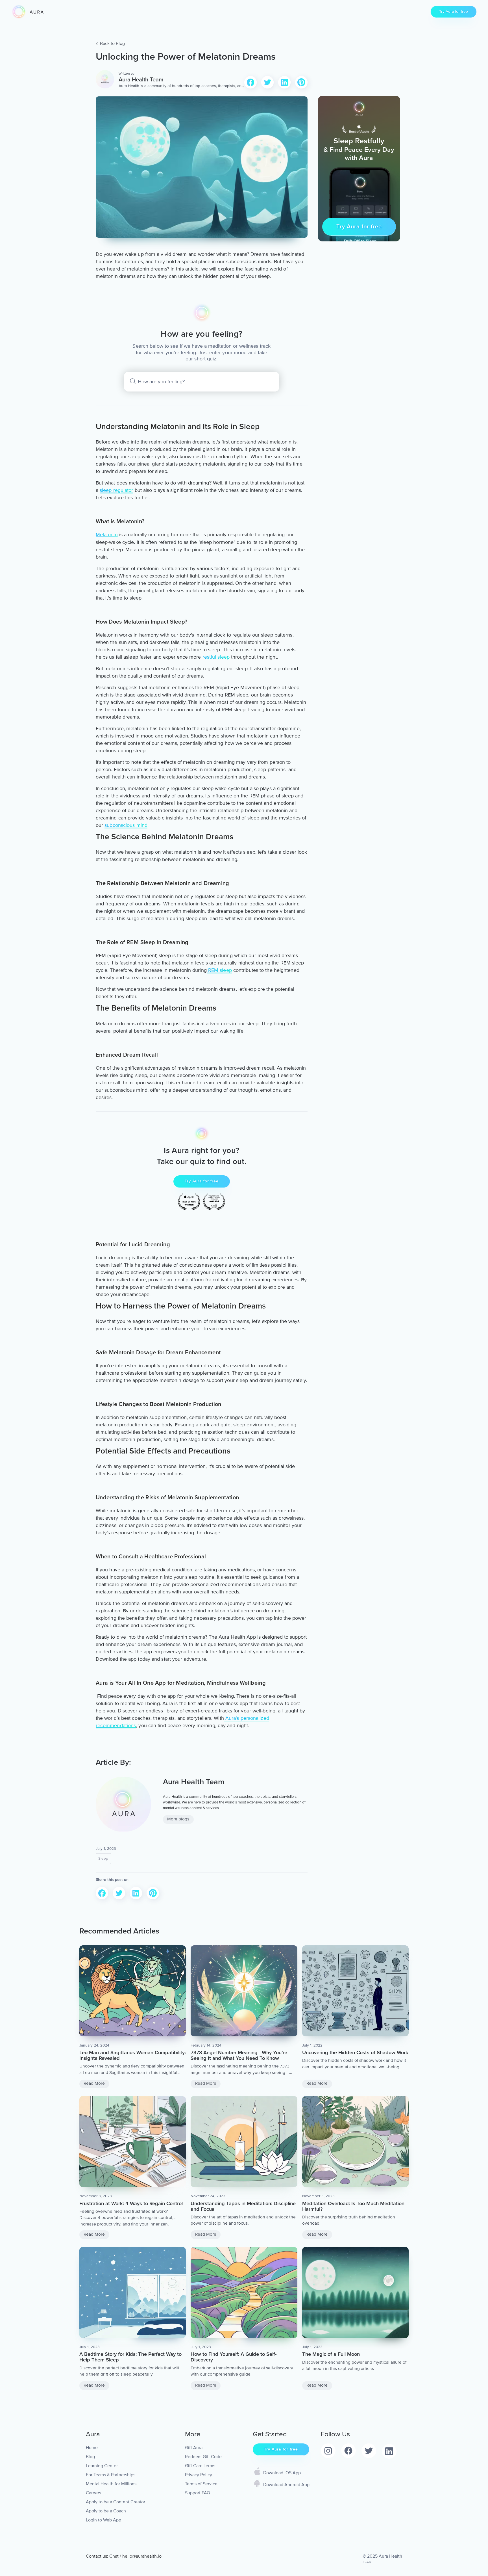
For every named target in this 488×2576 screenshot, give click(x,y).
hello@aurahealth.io (142, 2556)
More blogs (178, 1819)
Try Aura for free (454, 11)
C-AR (367, 2562)
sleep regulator (116, 490)
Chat (114, 2556)
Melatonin (107, 535)
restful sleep (216, 657)
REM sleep (219, 970)
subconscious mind (126, 825)
